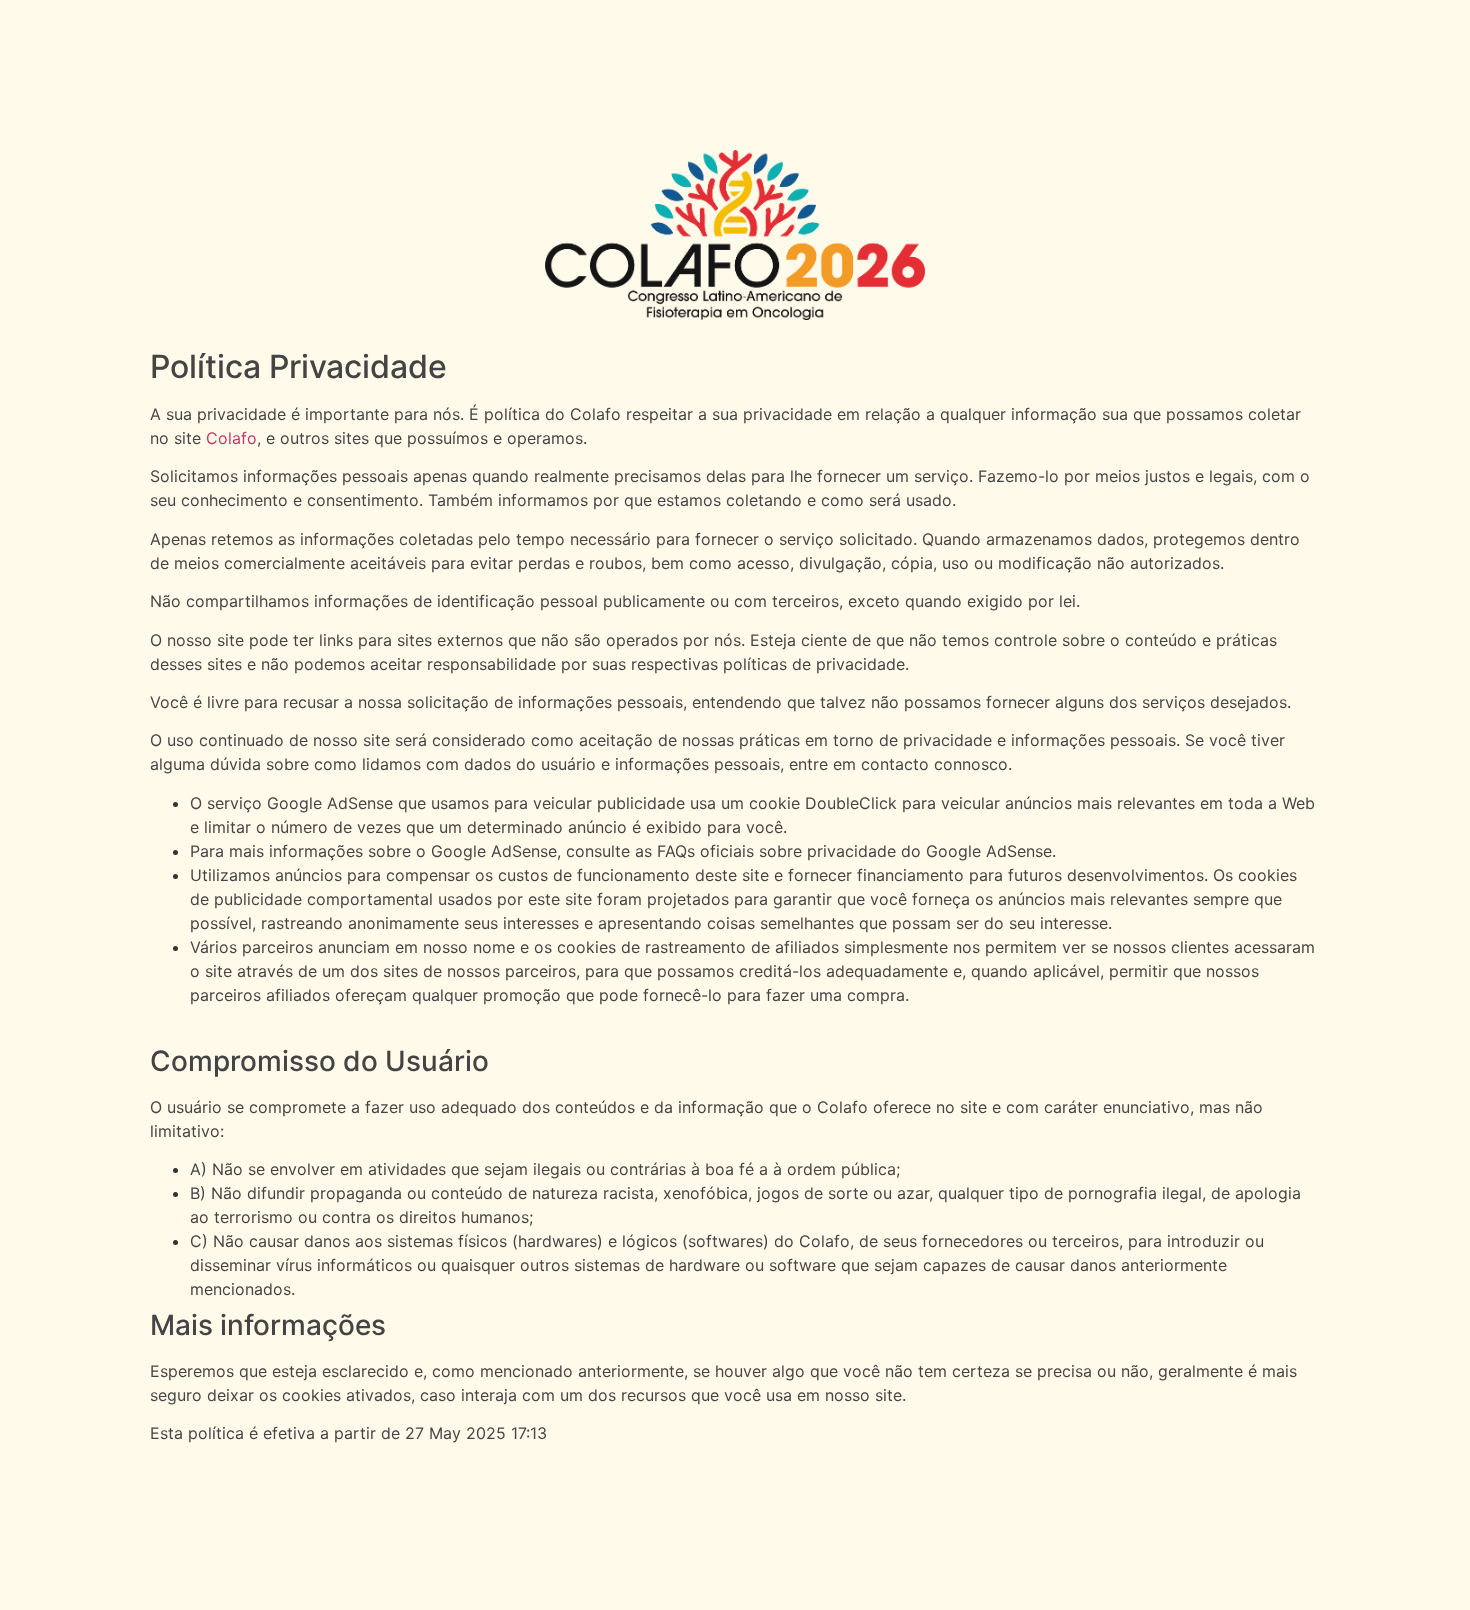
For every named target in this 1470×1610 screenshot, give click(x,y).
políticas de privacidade (814, 664)
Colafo (231, 438)
